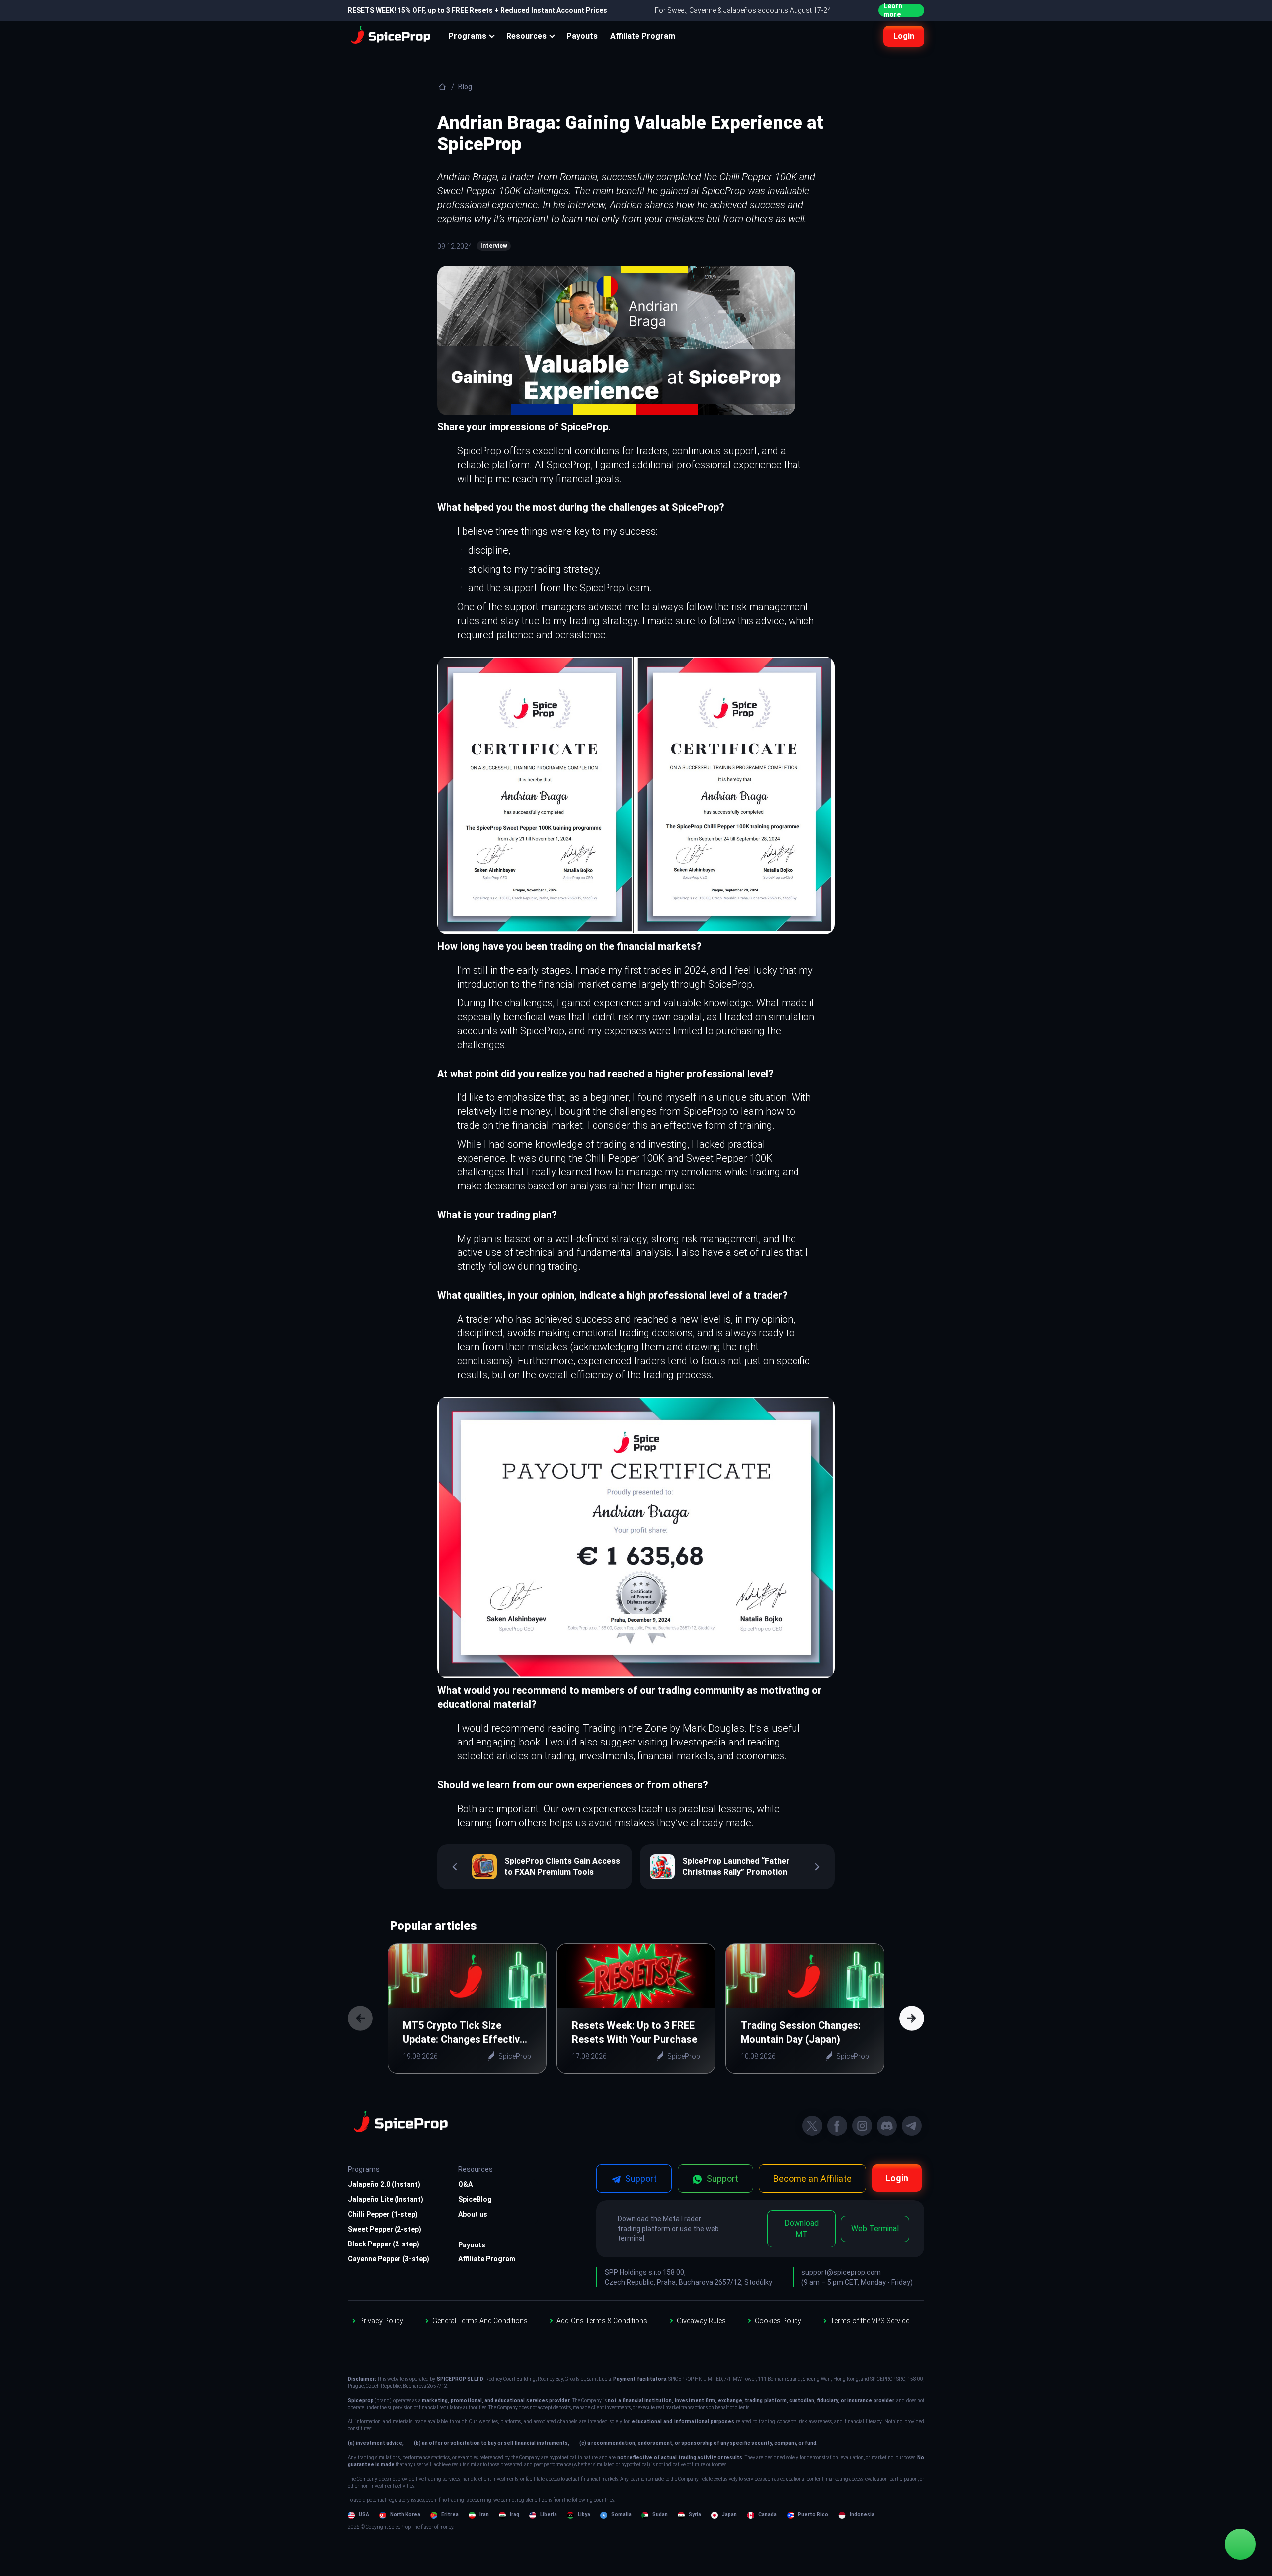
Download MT (801, 2228)
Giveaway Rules (701, 2321)
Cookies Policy (778, 2321)
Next (912, 2018)
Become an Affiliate (812, 2179)
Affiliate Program (643, 36)
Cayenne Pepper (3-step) (388, 2259)
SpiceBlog (475, 2199)
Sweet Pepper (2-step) (385, 2229)
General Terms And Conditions (480, 2321)
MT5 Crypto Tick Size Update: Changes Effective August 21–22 (464, 2033)
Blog (465, 87)
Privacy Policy (381, 2321)
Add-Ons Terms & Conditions (602, 2321)
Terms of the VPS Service (870, 2321)
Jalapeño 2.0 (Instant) (384, 2184)
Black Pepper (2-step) (384, 2244)
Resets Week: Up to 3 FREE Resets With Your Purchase (635, 2032)
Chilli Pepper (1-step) (383, 2214)
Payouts (582, 36)
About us (473, 2214)
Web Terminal (875, 2228)
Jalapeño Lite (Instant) (386, 2199)
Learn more (893, 10)
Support (721, 2179)
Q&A (465, 2184)
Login (904, 36)
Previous (360, 2018)
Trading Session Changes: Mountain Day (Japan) (801, 2032)
